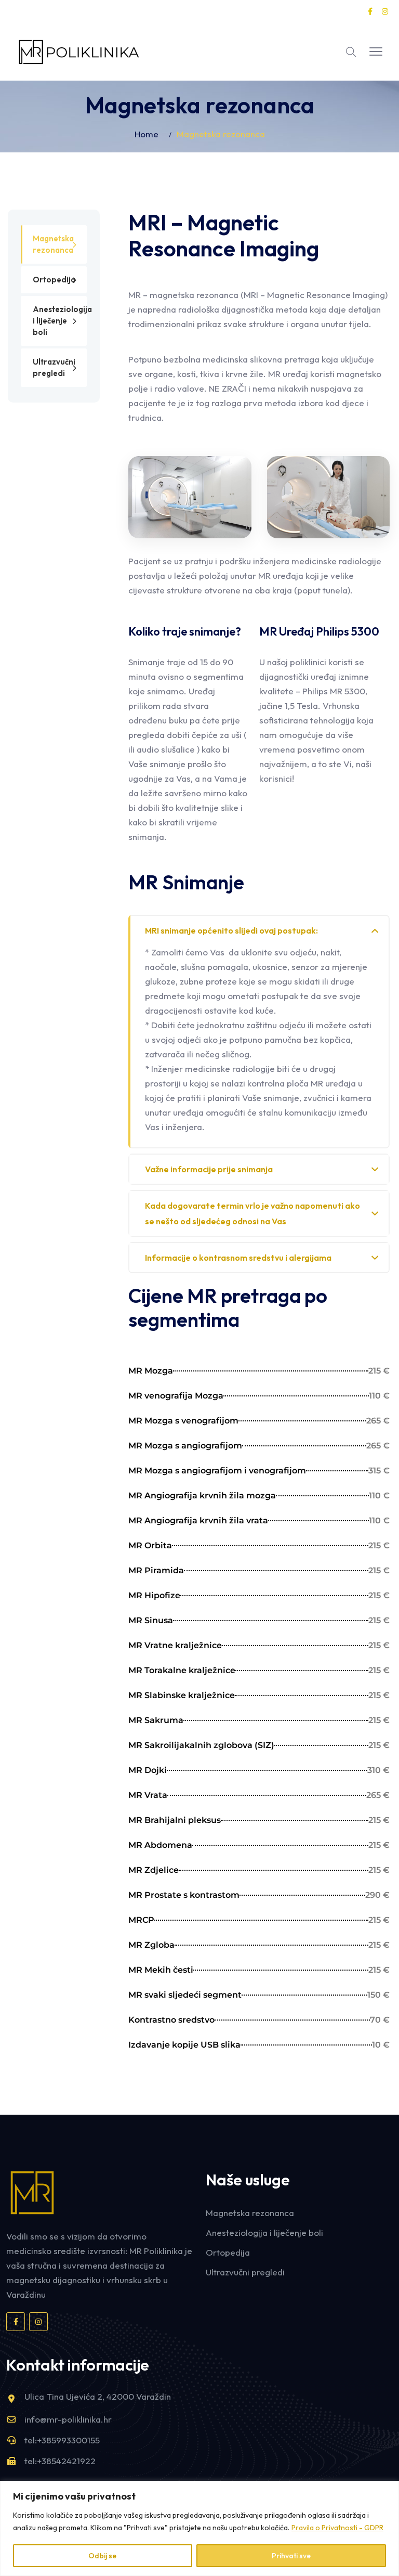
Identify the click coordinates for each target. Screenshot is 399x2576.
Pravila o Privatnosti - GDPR (337, 2528)
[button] (376, 52)
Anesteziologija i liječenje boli (60, 321)
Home (147, 134)
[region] (199, 2528)
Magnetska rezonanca (53, 244)
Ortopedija (54, 280)
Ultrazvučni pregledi (54, 367)
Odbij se (102, 2556)
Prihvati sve (291, 2556)
